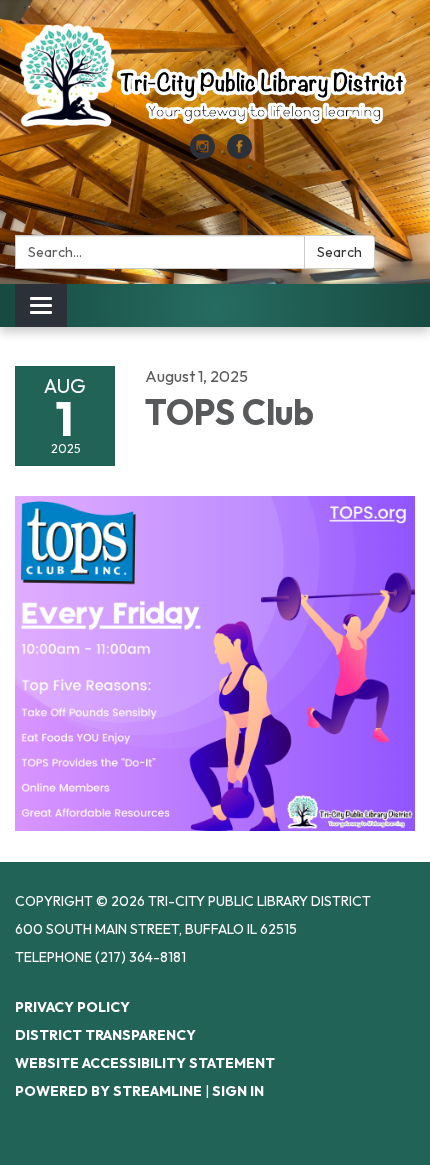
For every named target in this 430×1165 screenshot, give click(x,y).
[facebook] (239, 153)
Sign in (238, 1091)
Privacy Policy (72, 1007)
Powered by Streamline (108, 1091)
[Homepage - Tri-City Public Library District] (215, 77)
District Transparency (105, 1035)
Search (339, 252)
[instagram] (202, 153)
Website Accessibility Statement (145, 1063)
